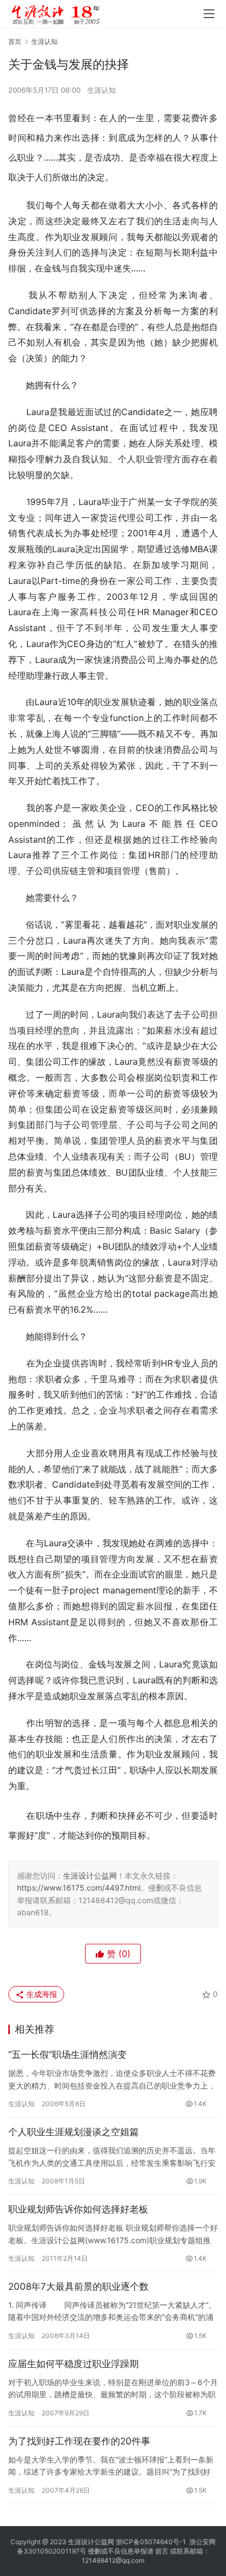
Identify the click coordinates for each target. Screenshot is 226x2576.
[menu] (209, 14)
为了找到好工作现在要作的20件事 (79, 2441)
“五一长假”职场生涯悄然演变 (67, 2055)
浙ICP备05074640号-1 (151, 2542)
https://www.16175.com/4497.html (79, 1888)
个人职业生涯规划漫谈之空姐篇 (74, 2132)
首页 (15, 41)
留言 (162, 2551)
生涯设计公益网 (90, 1876)
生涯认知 (101, 90)
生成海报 (41, 1994)
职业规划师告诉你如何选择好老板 (78, 2209)
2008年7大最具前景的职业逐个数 (78, 2286)
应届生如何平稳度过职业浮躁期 (74, 2364)
